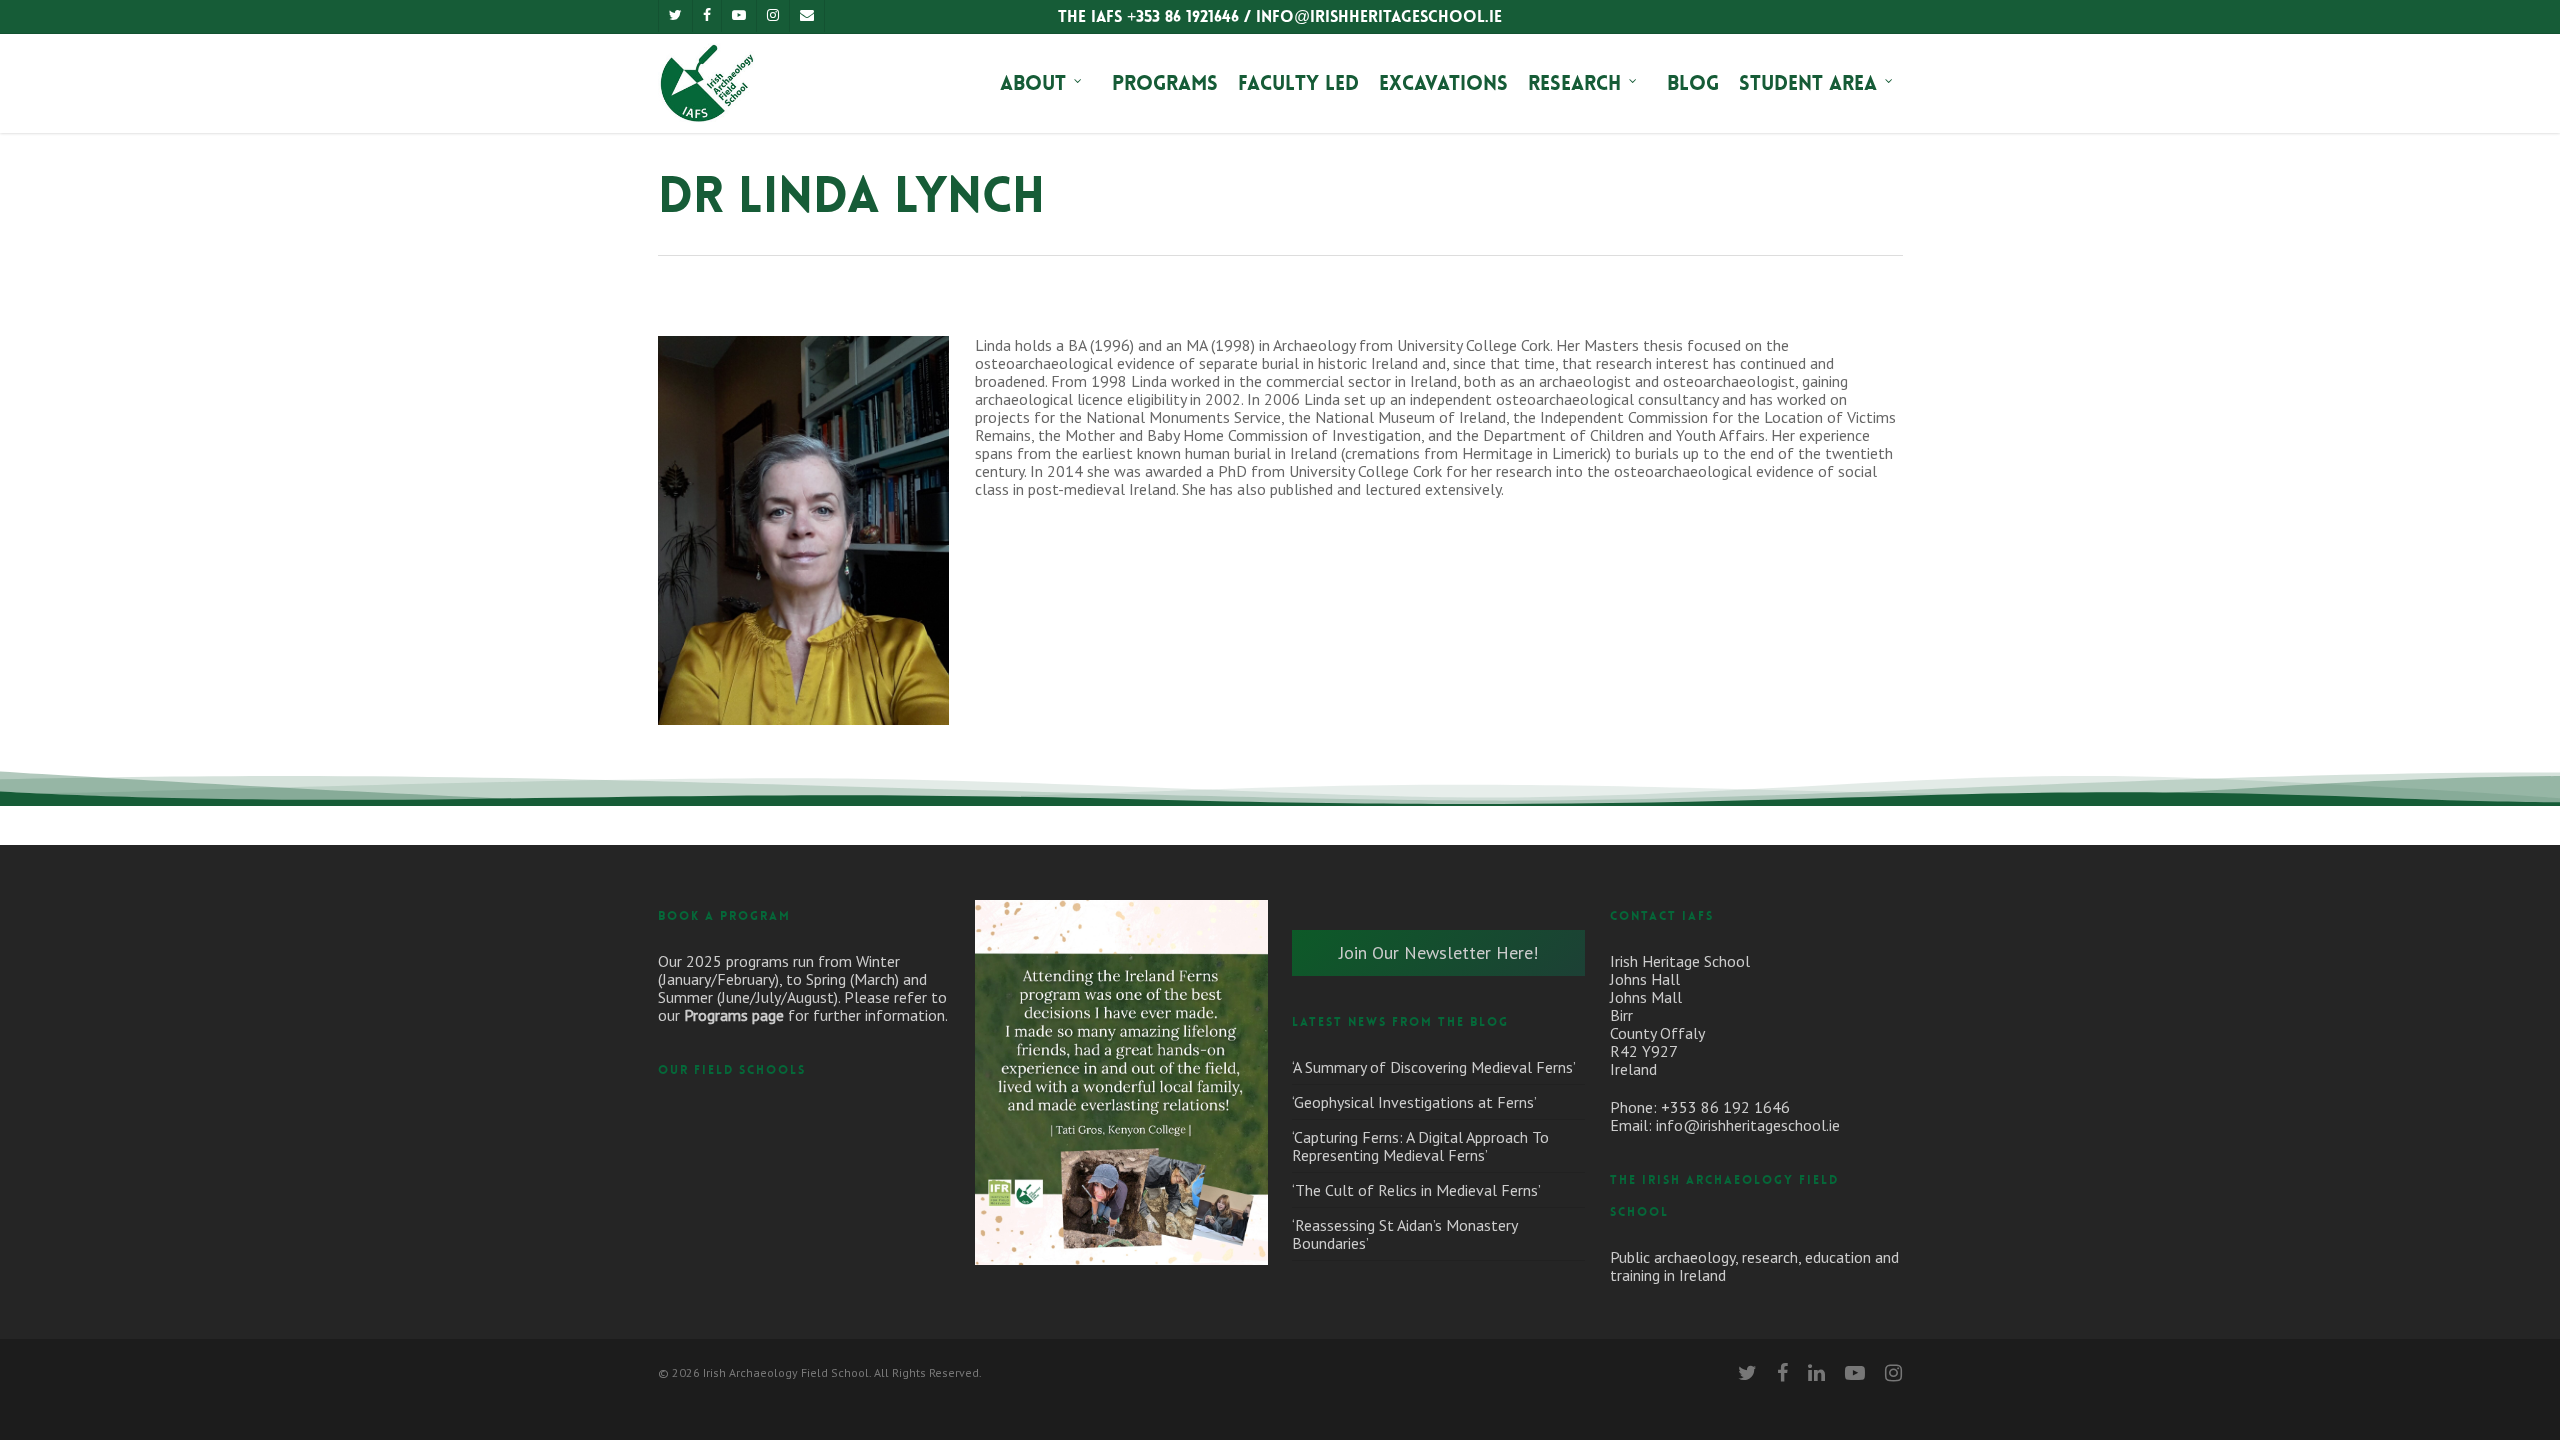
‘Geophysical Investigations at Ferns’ (1414, 1102)
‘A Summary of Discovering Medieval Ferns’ (1434, 1067)
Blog (1693, 83)
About (1033, 83)
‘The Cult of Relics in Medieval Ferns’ (1416, 1190)
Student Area (1808, 83)
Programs (1165, 83)
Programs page (734, 1015)
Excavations (1443, 83)
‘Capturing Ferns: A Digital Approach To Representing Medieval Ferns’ (1420, 1146)
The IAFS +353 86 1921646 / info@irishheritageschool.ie (1280, 16)
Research (1574, 83)
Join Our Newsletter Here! (1438, 952)
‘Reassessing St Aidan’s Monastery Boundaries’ (1404, 1234)
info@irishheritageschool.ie (1748, 1125)
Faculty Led (1298, 83)
